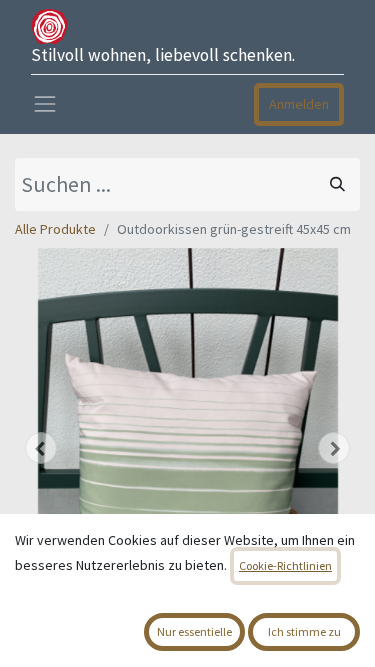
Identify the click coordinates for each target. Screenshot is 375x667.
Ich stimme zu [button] (304, 631)
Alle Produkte (55, 229)
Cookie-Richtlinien (285, 565)
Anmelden (299, 104)
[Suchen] (337, 184)
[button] (41, 448)
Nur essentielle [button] (194, 631)
